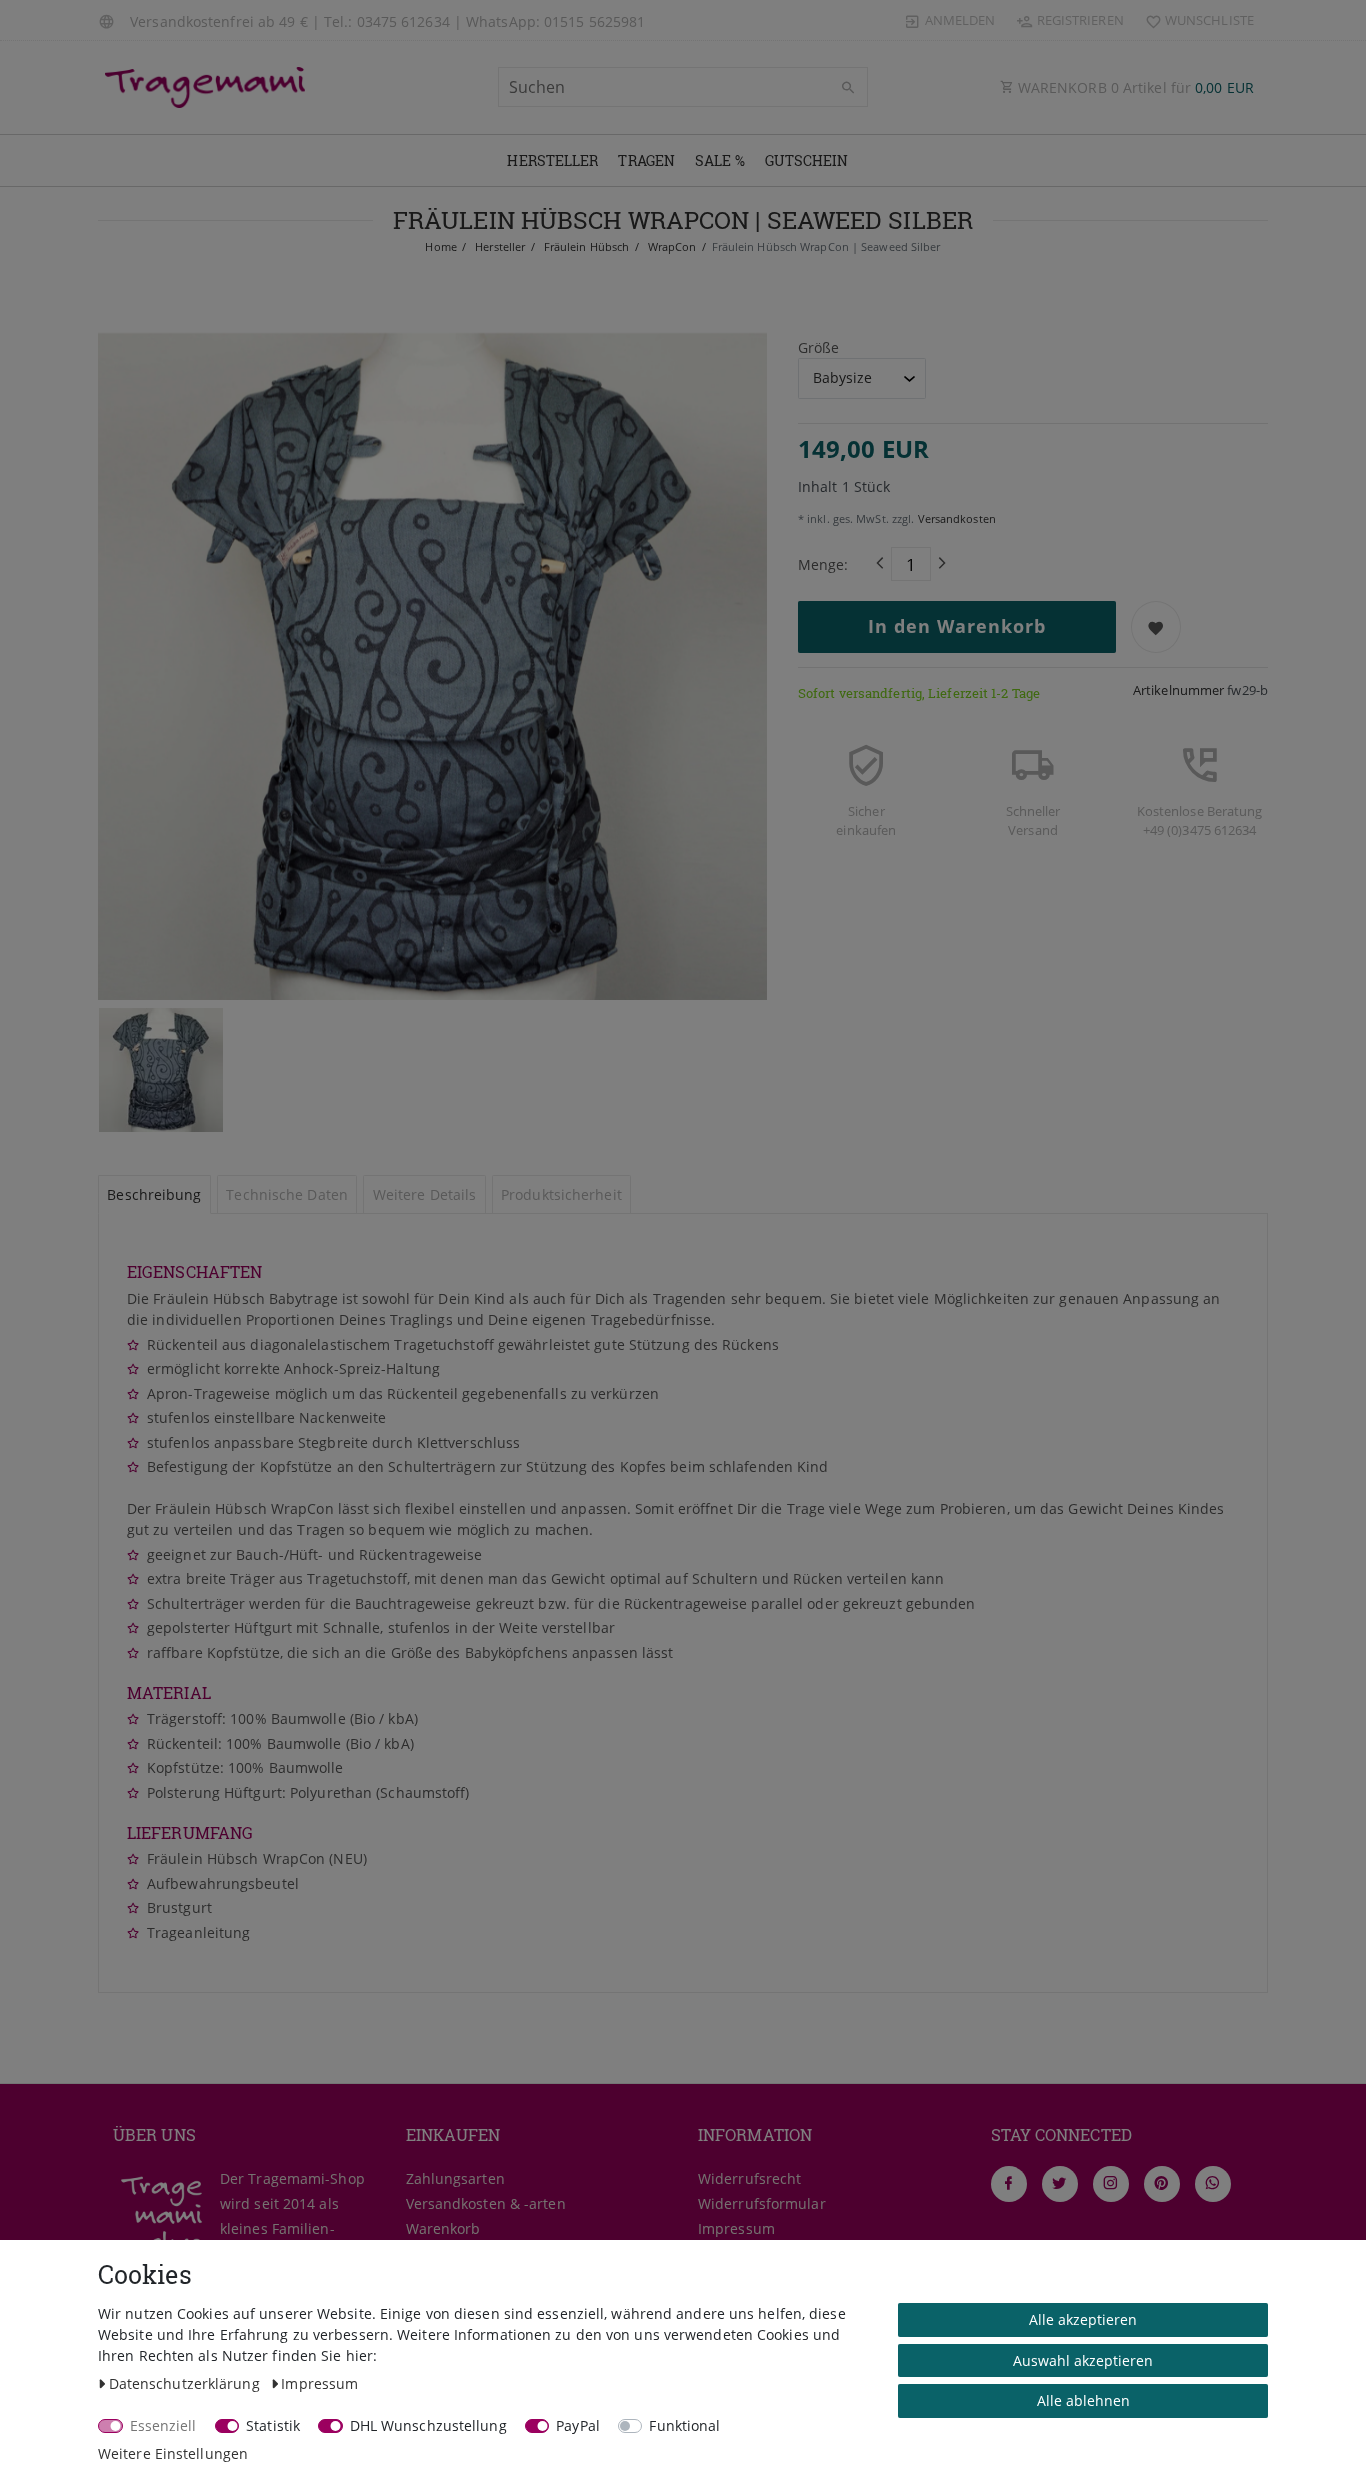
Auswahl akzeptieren (1083, 2360)
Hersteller (552, 160)
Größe (819, 347)
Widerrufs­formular (762, 2203)
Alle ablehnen (1083, 2400)
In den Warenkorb (957, 626)
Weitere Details (425, 1194)
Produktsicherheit (561, 1194)
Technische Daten (287, 1194)
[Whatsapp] (1213, 2184)
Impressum (736, 2228)
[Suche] (848, 88)
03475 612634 (403, 21)
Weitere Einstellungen (173, 2453)
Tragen (646, 160)
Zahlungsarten (455, 2178)
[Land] (109, 20)
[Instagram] (1111, 2184)
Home (440, 246)
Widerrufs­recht (749, 2178)
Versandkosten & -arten (486, 2203)
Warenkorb (443, 2228)
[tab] (154, 1195)
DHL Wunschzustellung (428, 2425)
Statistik (273, 2425)
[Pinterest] (1162, 2184)
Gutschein (807, 160)
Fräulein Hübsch (585, 246)
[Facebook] (1009, 2184)
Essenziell (163, 2425)
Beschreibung (154, 1194)
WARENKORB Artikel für (1134, 87)
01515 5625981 (594, 21)
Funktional (684, 2425)
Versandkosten (954, 518)
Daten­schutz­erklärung (186, 2383)
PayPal (578, 2425)
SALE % (720, 160)
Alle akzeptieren (1083, 2319)
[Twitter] (1060, 2184)
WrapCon (670, 246)
